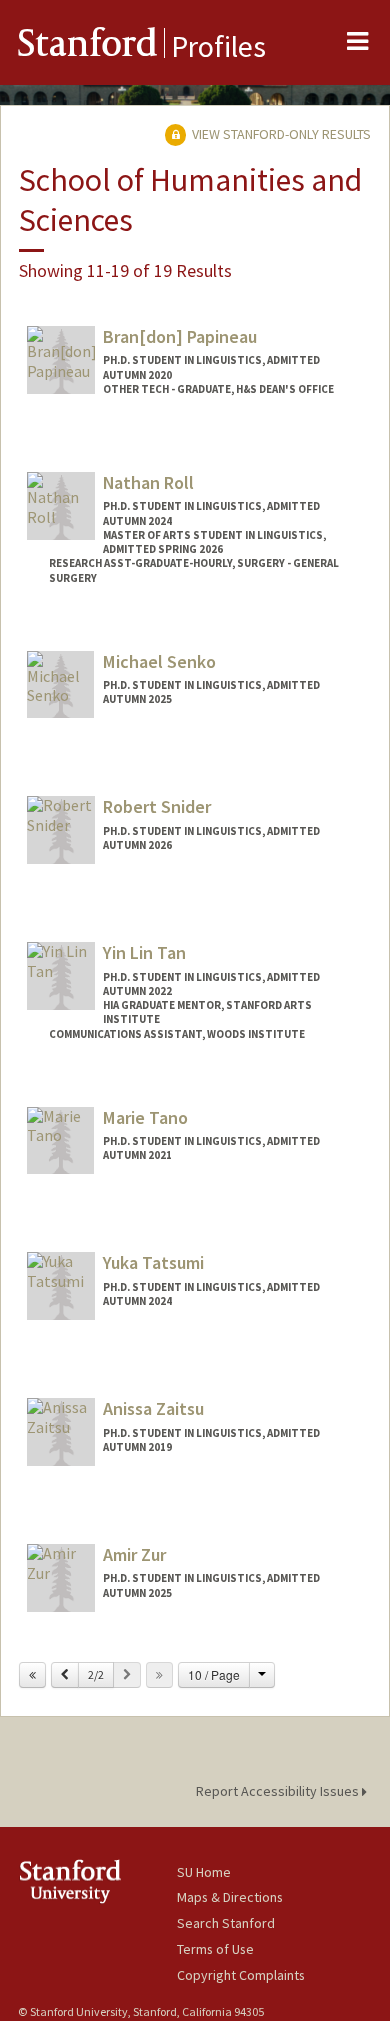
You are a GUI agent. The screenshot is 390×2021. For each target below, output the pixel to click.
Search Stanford (226, 1923)
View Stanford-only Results (280, 134)
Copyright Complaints (241, 1975)
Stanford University (97, 1881)
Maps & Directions (230, 1897)
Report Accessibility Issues (279, 1791)
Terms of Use (215, 1949)
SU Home (204, 1872)
